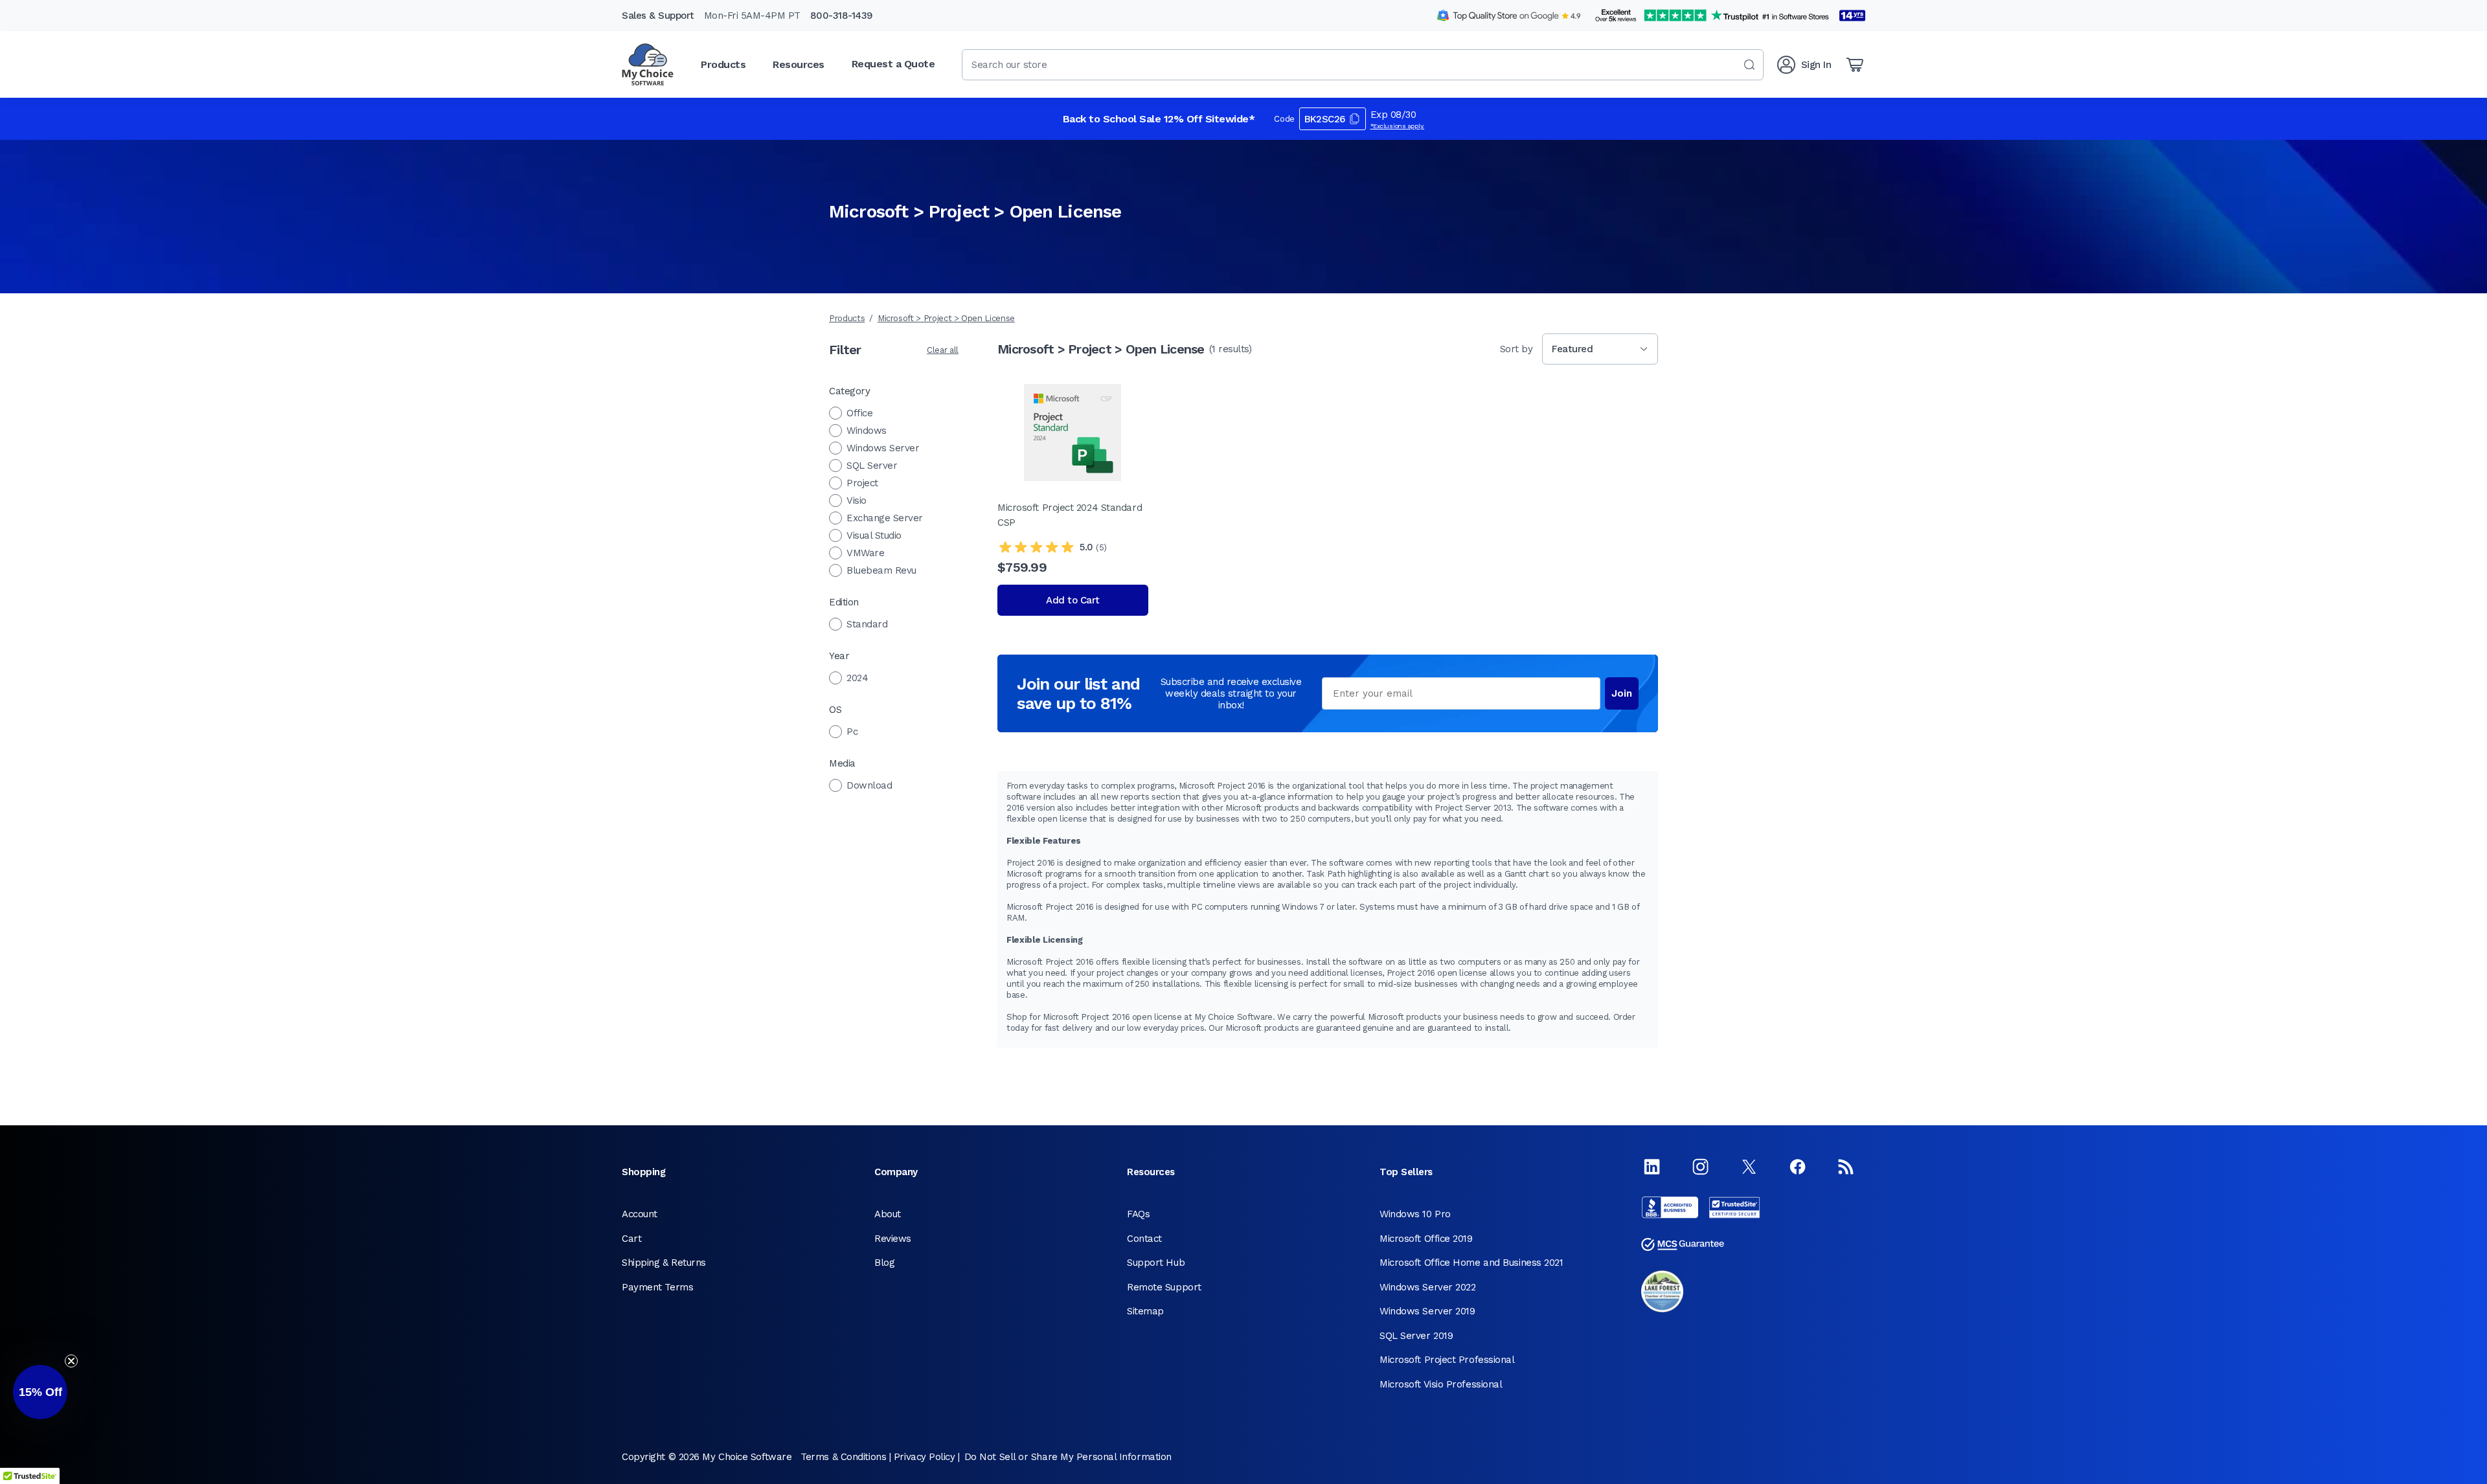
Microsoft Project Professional (1447, 1360)
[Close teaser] (71, 1361)
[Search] (1749, 65)
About (888, 1214)
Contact (1144, 1239)
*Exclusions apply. (1398, 126)
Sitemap (1145, 1311)
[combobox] (1363, 65)
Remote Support (1164, 1287)
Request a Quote (893, 64)
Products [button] (723, 64)
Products (847, 318)
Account (640, 1214)
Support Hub (1156, 1263)
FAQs (1138, 1214)
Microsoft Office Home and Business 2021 (1471, 1263)
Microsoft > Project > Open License (946, 318)
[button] (40, 1392)
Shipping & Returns (664, 1263)
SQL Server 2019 (1416, 1336)
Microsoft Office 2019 (1426, 1239)
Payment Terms (657, 1287)
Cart (631, 1239)
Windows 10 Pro (1415, 1214)
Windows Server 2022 (1427, 1287)
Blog (884, 1263)
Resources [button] (799, 64)
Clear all (943, 350)
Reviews (893, 1239)
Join (1622, 693)
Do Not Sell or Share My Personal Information (1068, 1457)
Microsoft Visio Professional (1441, 1384)
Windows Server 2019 (1427, 1311)
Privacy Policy (925, 1457)
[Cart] (1855, 65)
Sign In (1816, 65)
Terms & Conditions (843, 1457)
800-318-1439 (842, 16)
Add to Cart (1073, 600)
